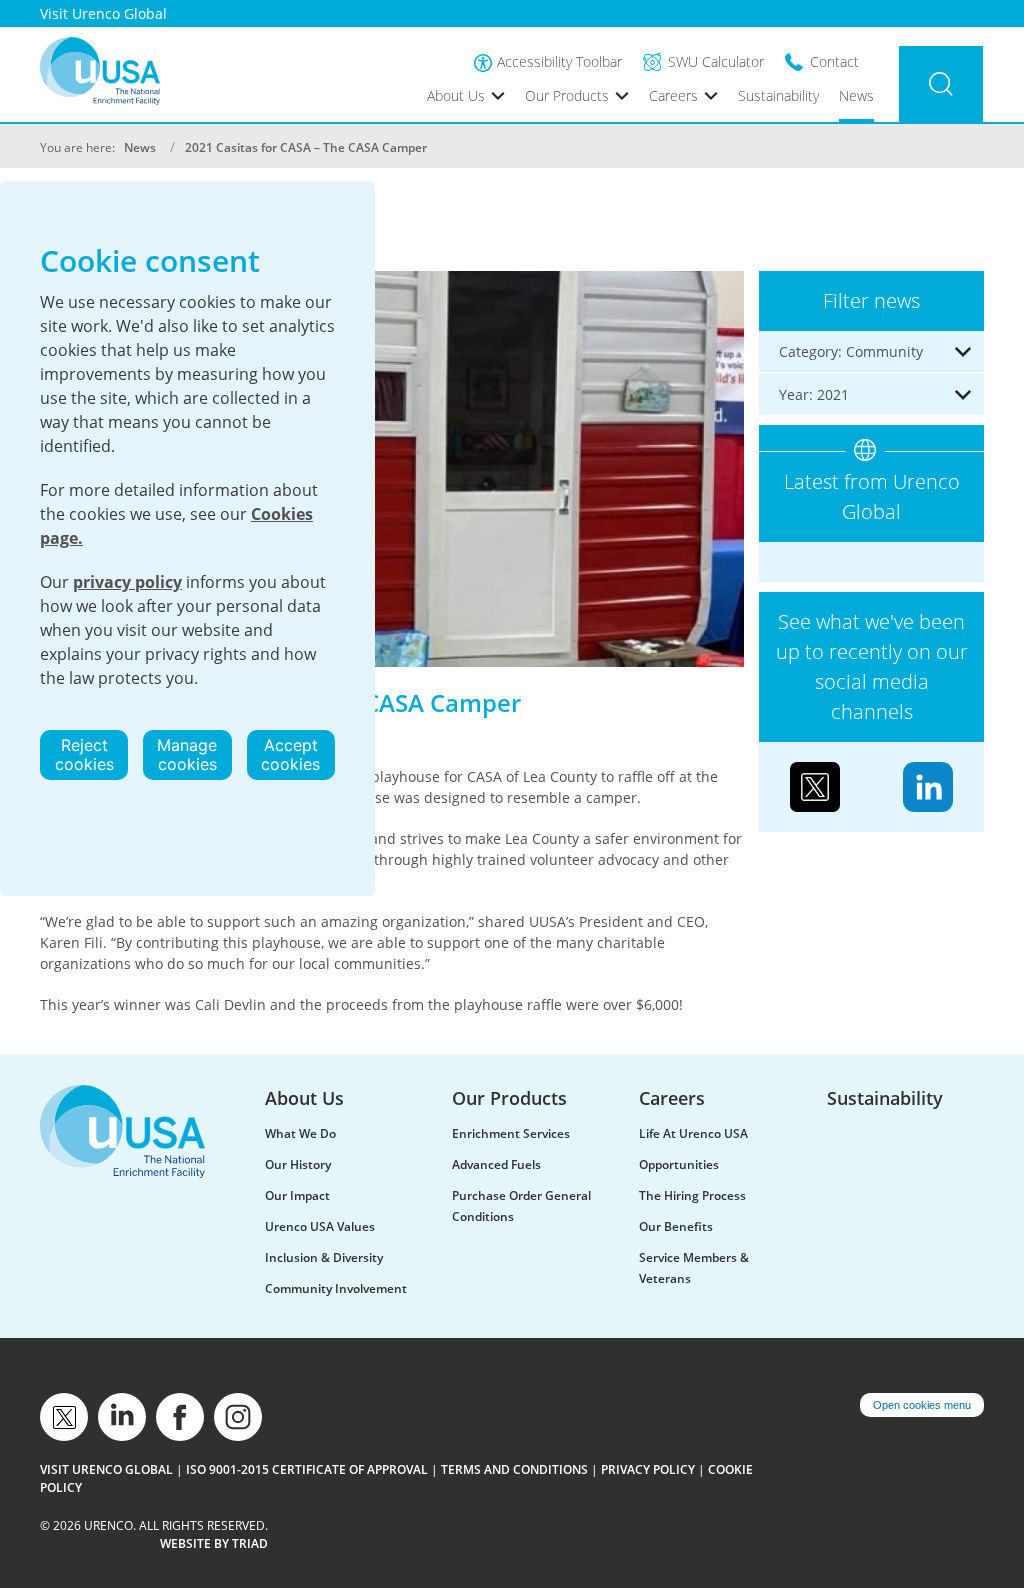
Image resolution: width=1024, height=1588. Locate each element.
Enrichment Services (511, 1133)
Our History (298, 1164)
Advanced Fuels (496, 1164)
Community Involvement (336, 1288)
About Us (456, 95)
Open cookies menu (922, 1405)
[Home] (100, 71)
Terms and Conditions (514, 1469)
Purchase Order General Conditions (521, 1206)
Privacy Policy (648, 1469)
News (856, 95)
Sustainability (778, 95)
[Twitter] (815, 786)
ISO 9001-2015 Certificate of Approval (307, 1469)
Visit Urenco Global (103, 13)
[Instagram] (238, 1417)
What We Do (300, 1133)
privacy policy (127, 582)
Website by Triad (214, 1543)
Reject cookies (84, 754)
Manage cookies (187, 754)
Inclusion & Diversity (324, 1257)
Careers (673, 95)
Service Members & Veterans (694, 1268)
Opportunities (679, 1164)
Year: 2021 (814, 394)
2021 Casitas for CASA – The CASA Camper (306, 147)
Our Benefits (676, 1226)
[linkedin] (122, 1417)
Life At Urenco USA (693, 1133)
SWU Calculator (716, 61)
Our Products (567, 95)
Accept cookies (290, 754)
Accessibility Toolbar (559, 61)
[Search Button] (941, 84)
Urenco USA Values (320, 1226)
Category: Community (851, 351)
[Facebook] (180, 1417)
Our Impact (297, 1195)
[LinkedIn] (928, 786)
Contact (834, 61)
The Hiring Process (692, 1195)
